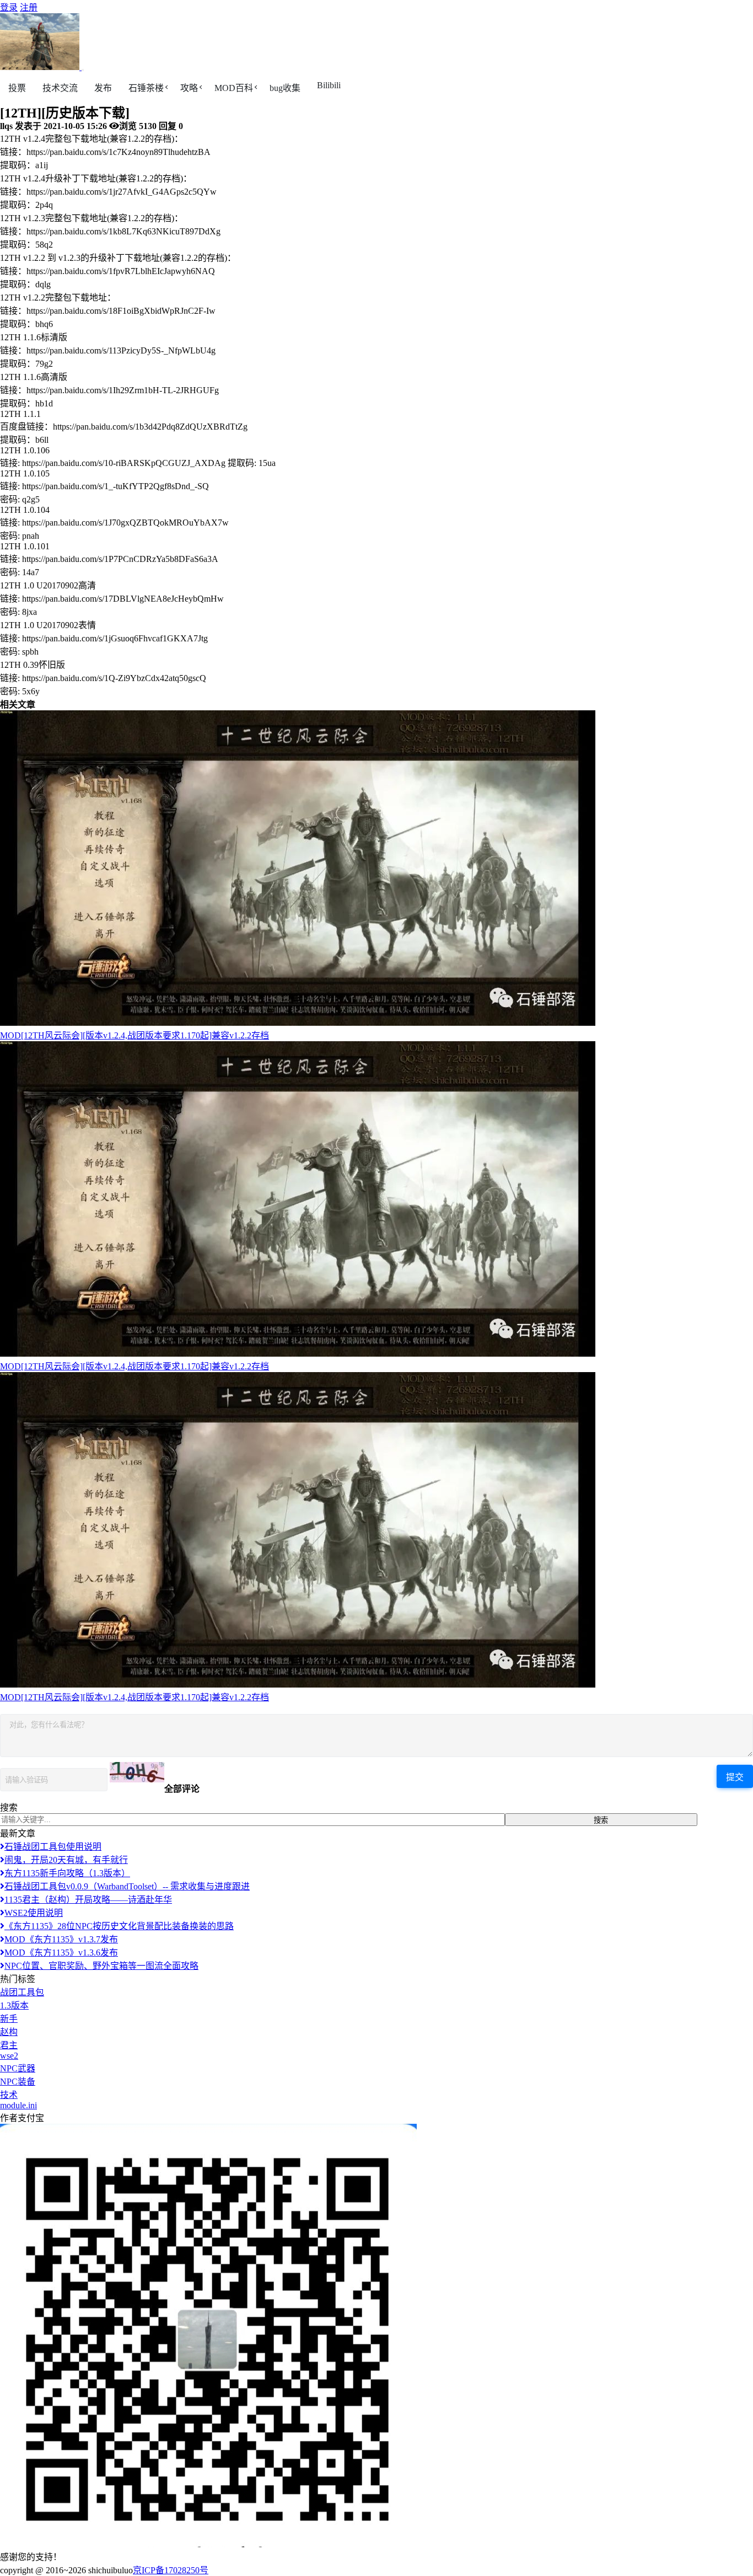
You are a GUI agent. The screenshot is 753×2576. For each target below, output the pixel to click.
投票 (17, 88)
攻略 (189, 88)
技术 (9, 2095)
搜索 (601, 1820)
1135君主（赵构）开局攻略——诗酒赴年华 (88, 1900)
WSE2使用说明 (34, 1913)
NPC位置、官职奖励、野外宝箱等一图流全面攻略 (101, 1966)
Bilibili (329, 85)
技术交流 (60, 88)
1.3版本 (14, 2005)
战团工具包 (22, 1992)
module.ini (18, 2105)
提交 (735, 1777)
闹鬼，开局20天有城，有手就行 (66, 1860)
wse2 (9, 2056)
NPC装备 (18, 2082)
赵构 (9, 2032)
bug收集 (285, 88)
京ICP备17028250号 (171, 2570)
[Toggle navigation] (83, 70)
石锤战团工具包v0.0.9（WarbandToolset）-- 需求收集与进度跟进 (127, 1886)
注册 (29, 7)
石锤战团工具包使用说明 (53, 1847)
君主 (9, 2045)
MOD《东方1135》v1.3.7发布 (61, 1939)
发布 (103, 88)
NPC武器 (18, 2068)
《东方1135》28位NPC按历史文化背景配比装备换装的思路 (119, 1926)
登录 (9, 7)
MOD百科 (234, 88)
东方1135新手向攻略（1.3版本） (67, 1873)
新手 (9, 2019)
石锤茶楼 (146, 88)
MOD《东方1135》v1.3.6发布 (61, 1953)
